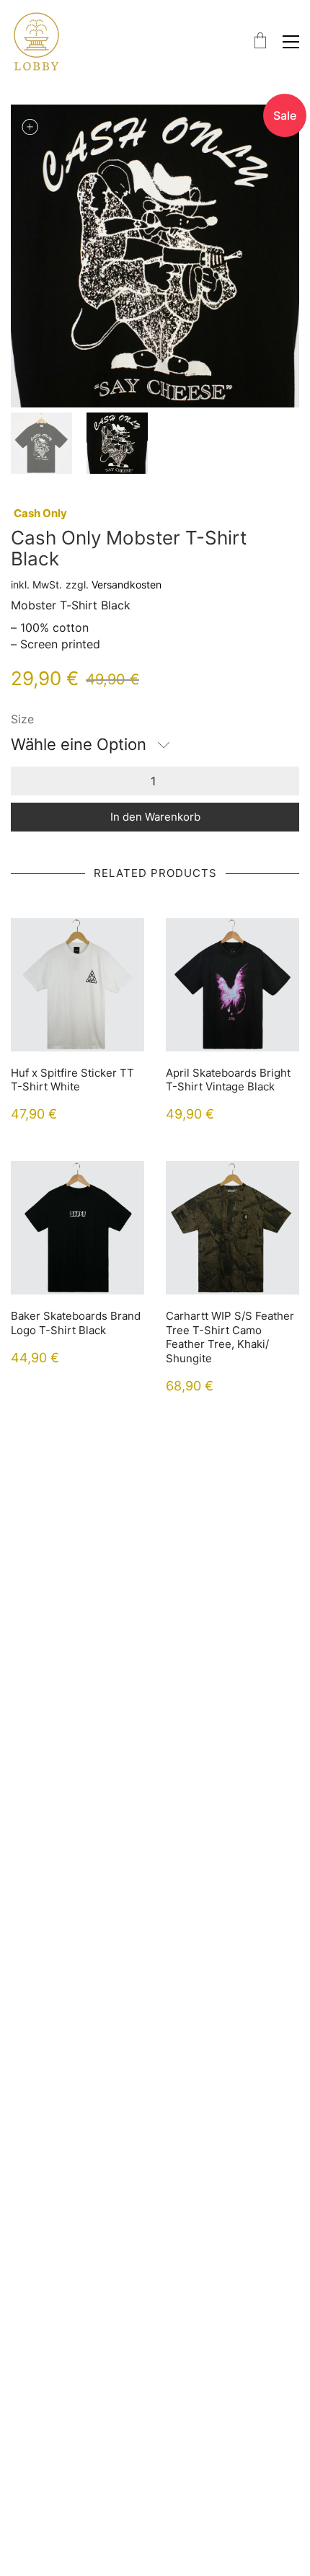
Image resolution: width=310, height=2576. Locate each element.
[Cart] (260, 41)
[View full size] (30, 127)
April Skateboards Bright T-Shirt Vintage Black (228, 1080)
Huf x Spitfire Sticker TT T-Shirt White (72, 1080)
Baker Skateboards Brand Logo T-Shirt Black (76, 1323)
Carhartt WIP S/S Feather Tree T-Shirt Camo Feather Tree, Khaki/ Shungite (230, 1337)
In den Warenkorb (155, 817)
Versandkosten (127, 585)
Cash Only (40, 513)
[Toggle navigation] (291, 42)
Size (22, 719)
